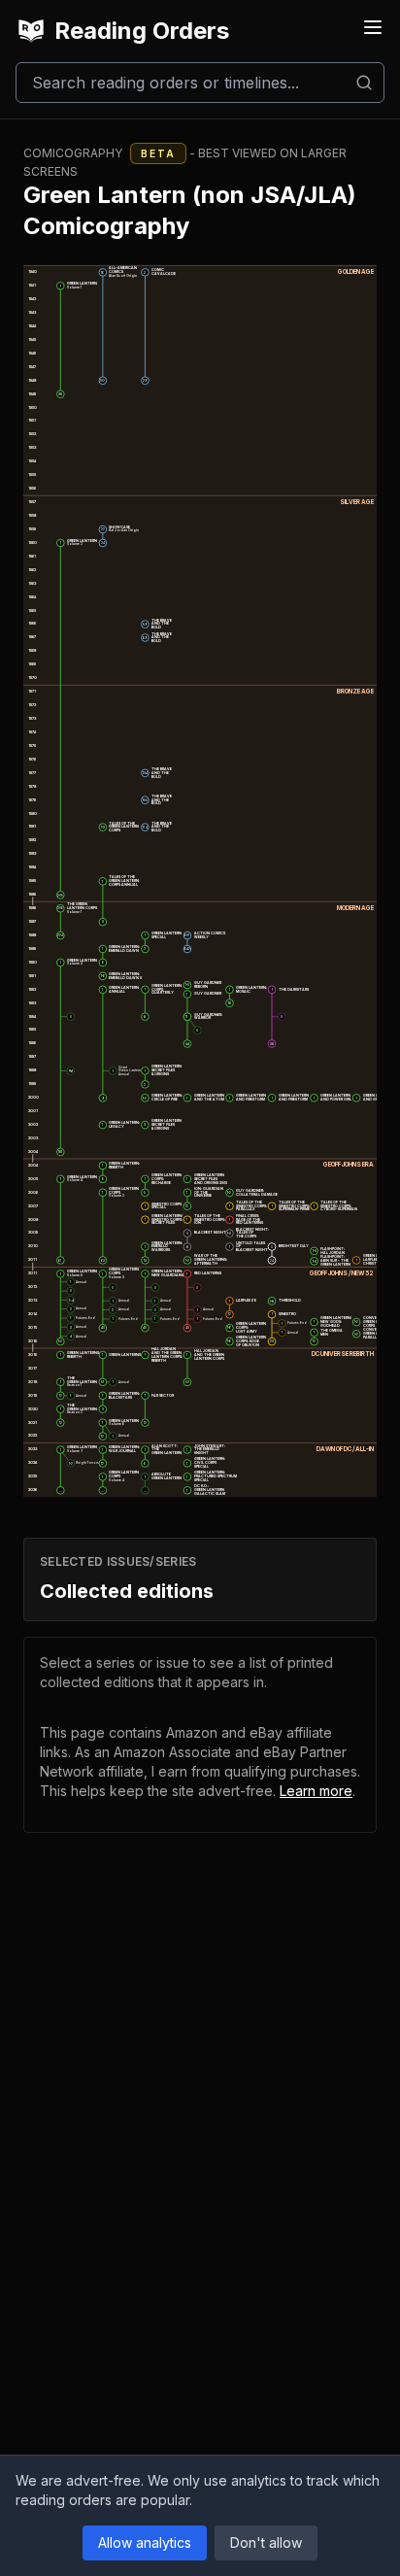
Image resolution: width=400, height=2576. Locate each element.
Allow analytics (145, 2542)
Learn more (316, 1791)
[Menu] (373, 27)
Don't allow (266, 2542)
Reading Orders (142, 31)
